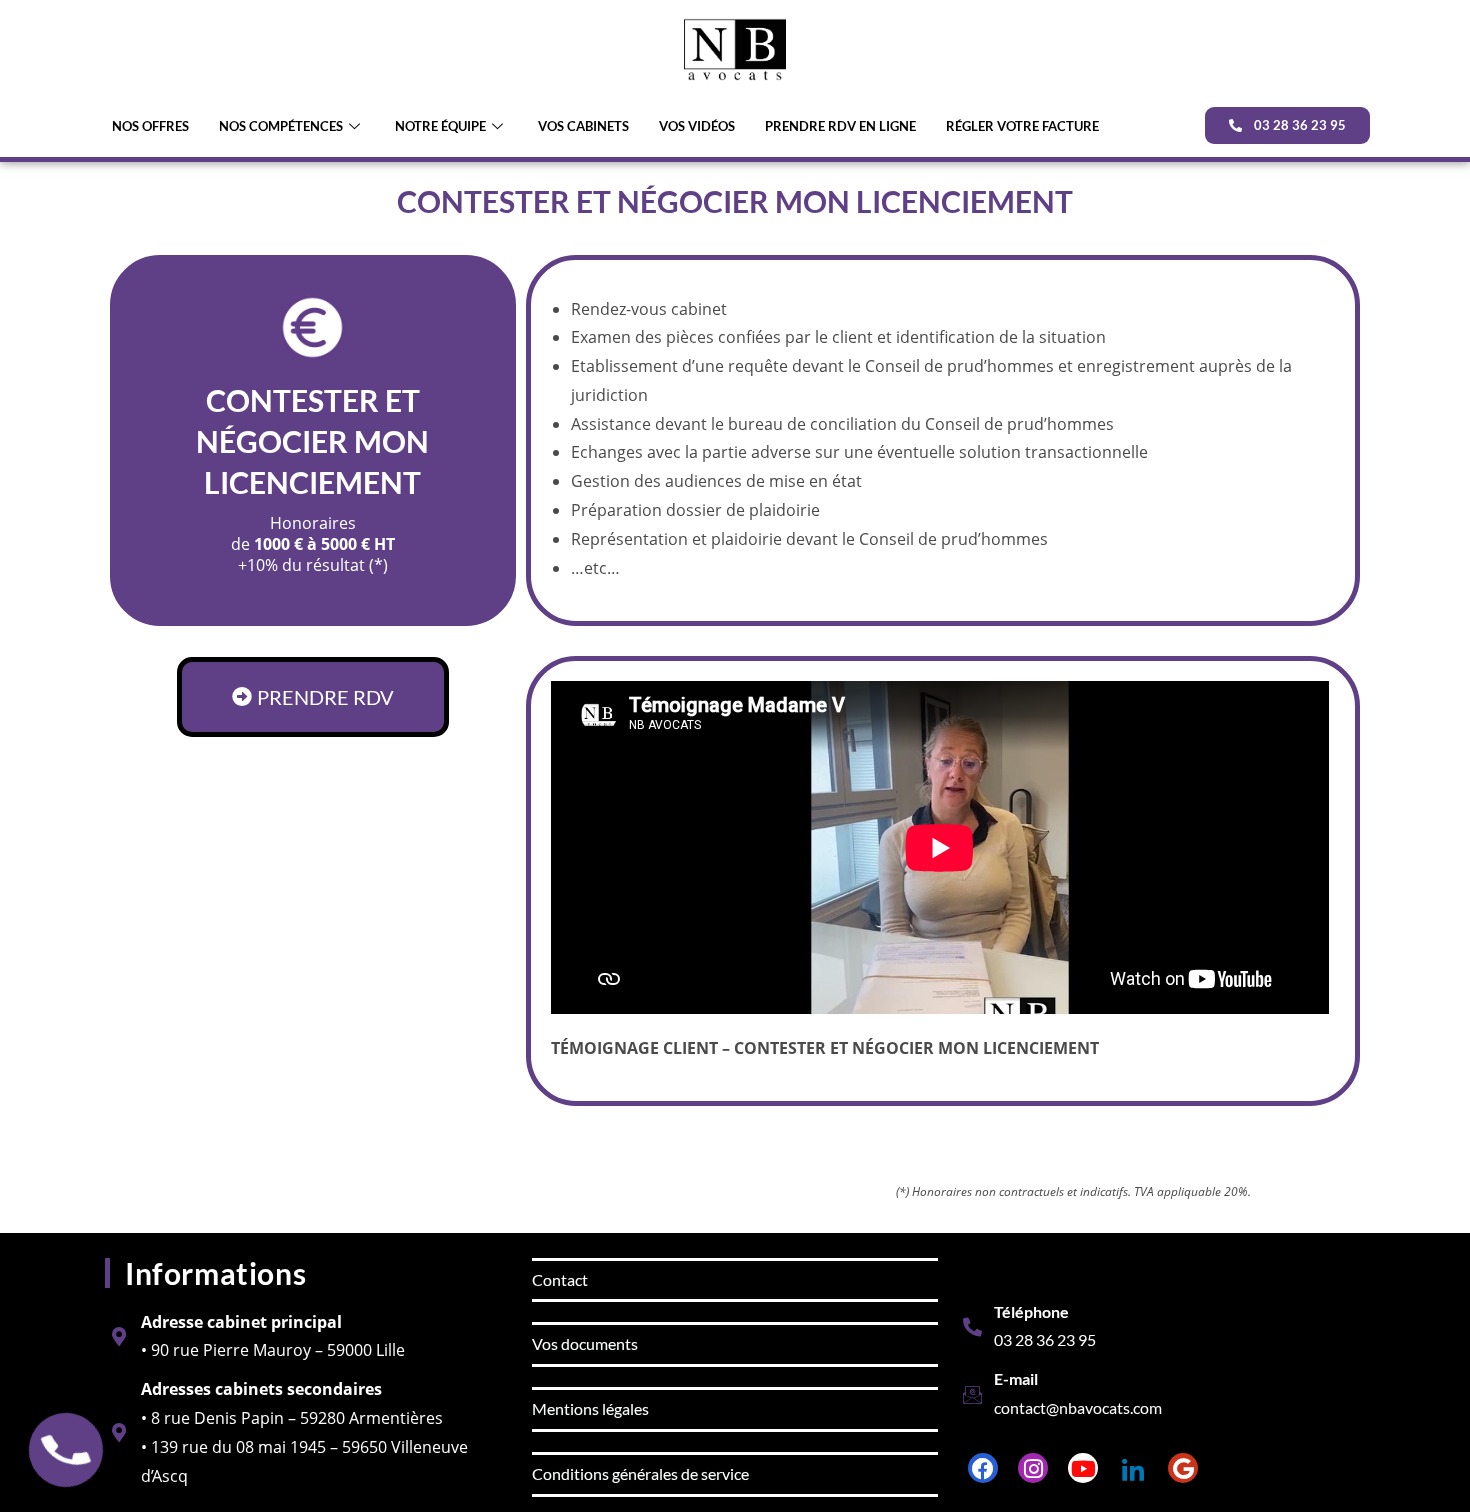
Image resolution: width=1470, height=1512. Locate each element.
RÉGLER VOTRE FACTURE (1022, 126)
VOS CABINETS (583, 126)
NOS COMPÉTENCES (281, 126)
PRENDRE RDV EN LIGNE (840, 126)
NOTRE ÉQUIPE (440, 126)
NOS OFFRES (150, 126)
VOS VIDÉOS (697, 126)
